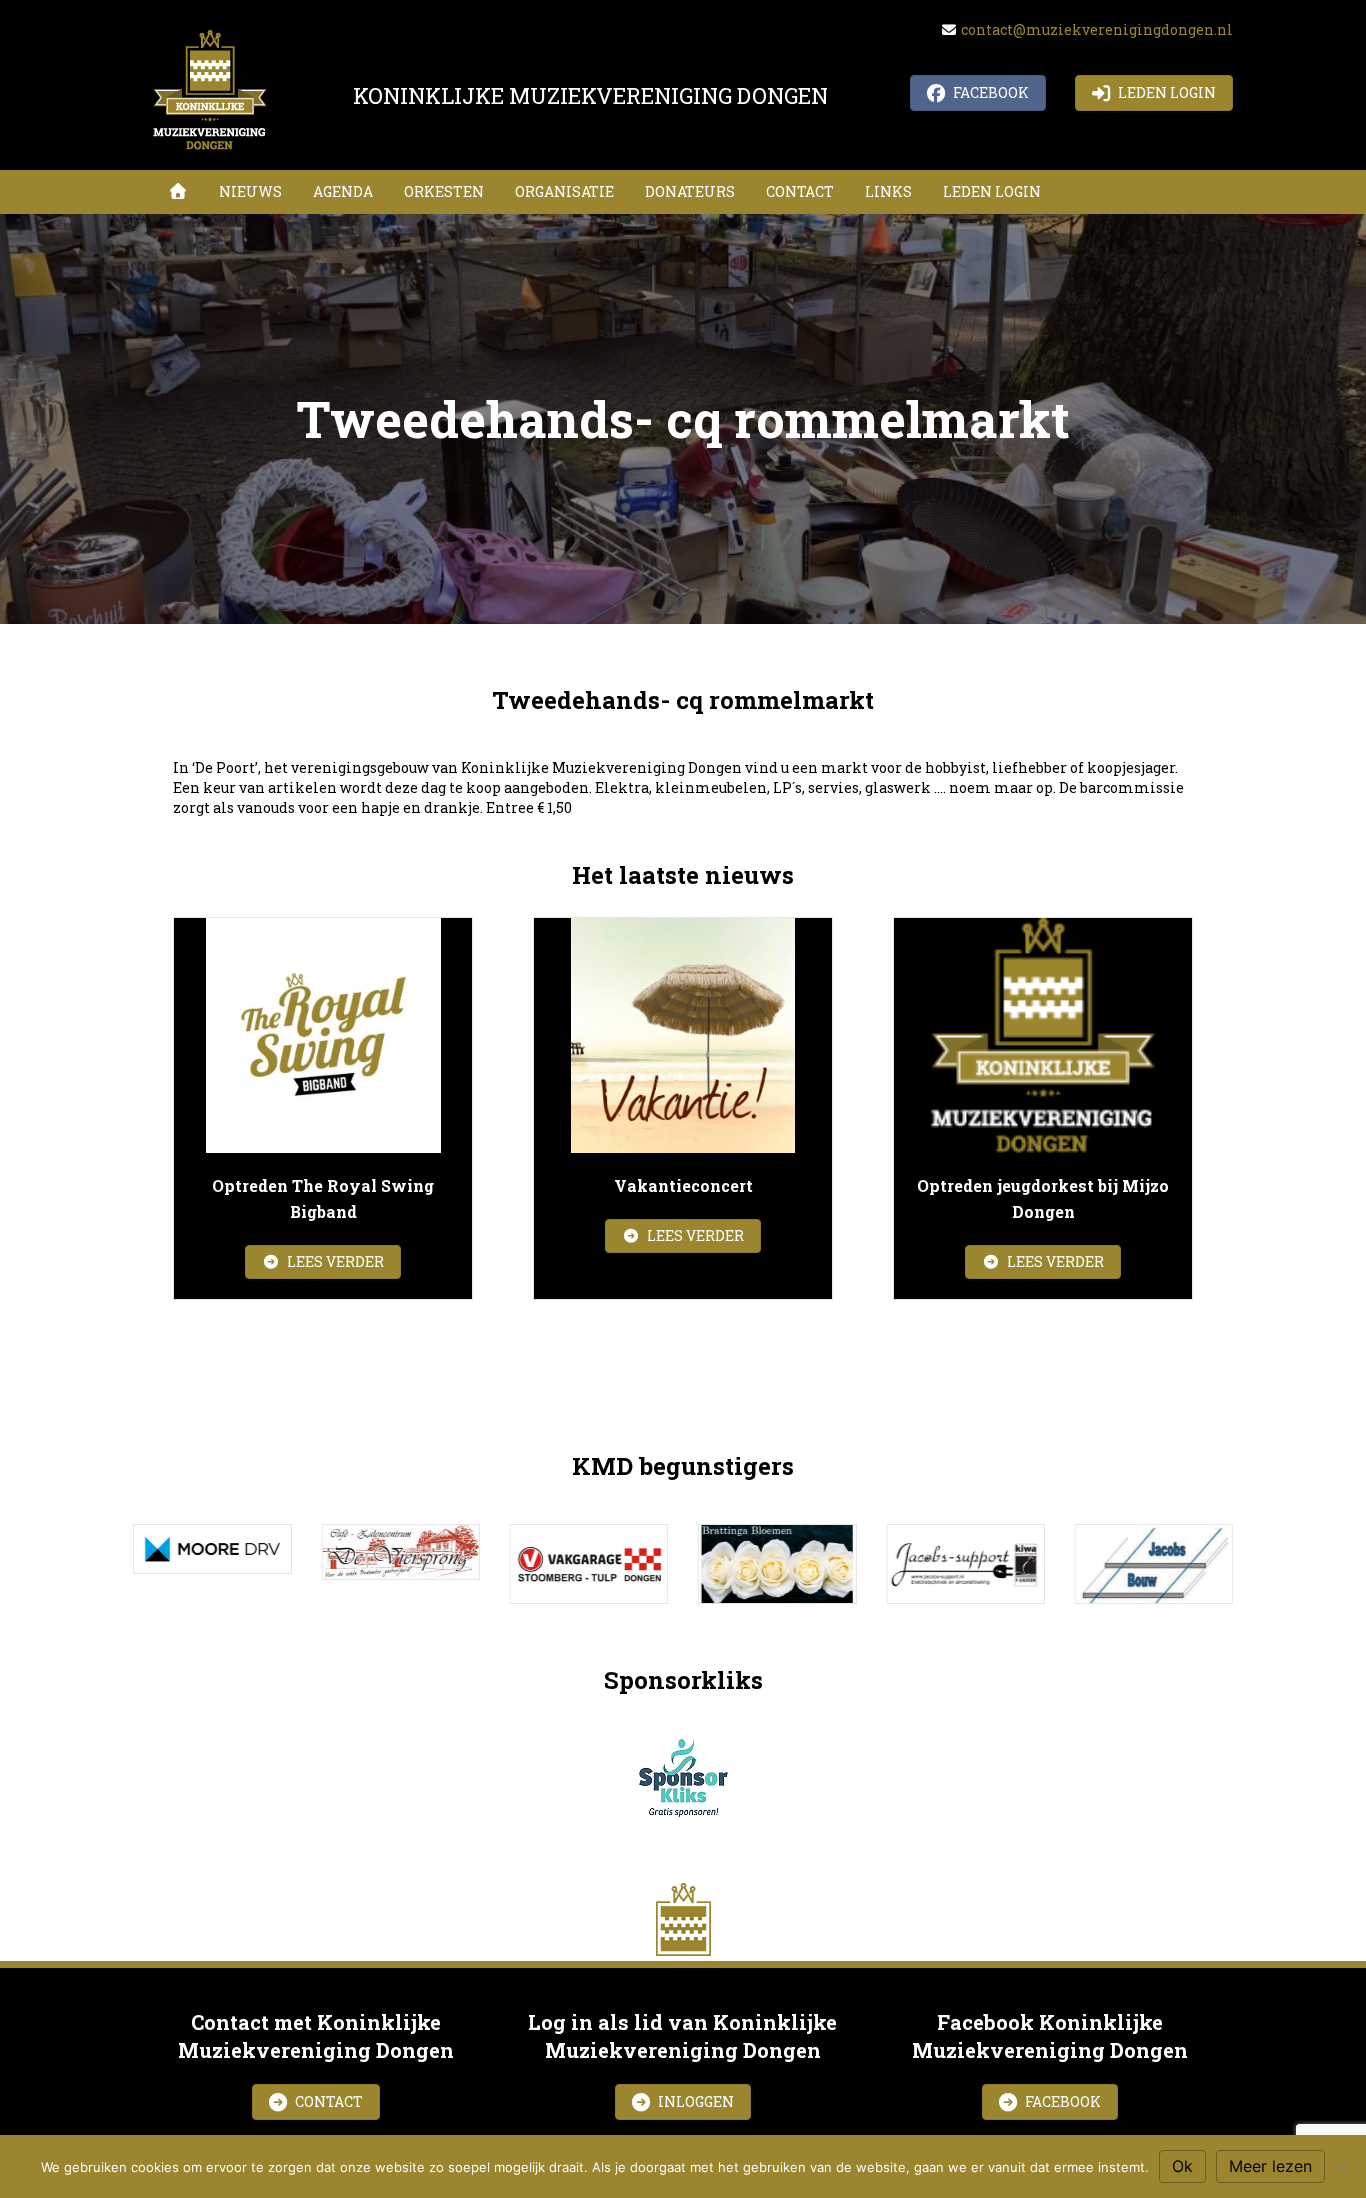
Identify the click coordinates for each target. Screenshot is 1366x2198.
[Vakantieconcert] (683, 1035)
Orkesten (444, 191)
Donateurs (690, 191)
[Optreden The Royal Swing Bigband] (323, 1035)
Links (888, 191)
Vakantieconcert (683, 1185)
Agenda (343, 191)
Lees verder (342, 1261)
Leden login (992, 191)
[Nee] (1341, 2166)
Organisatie (564, 191)
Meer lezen (1270, 2166)
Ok (1182, 2166)
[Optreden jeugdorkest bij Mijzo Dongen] (1043, 1035)
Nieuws (250, 191)
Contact (800, 191)
